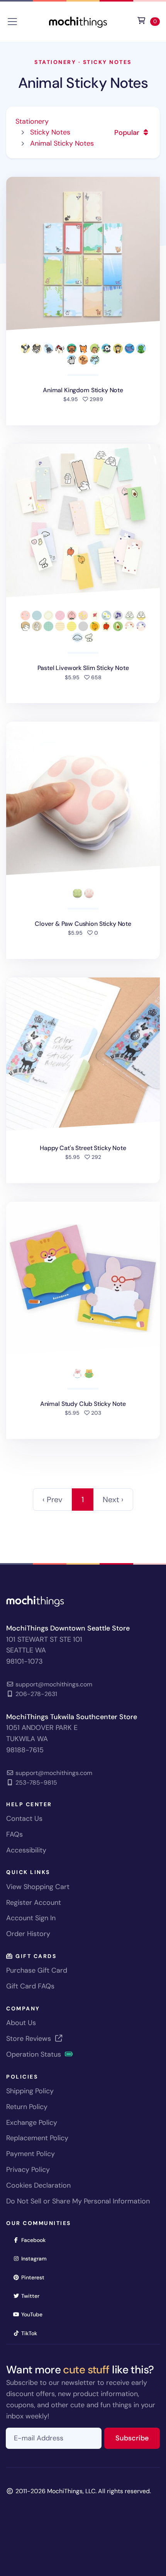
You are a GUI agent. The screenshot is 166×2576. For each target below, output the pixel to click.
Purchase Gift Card (37, 1970)
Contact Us (24, 1819)
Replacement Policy (37, 2138)
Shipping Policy (30, 2091)
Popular (128, 133)
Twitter (33, 2296)
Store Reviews (30, 2039)
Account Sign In (31, 1918)
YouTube (34, 2314)
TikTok (32, 2333)
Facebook (36, 2240)
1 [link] (83, 1500)
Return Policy (27, 2107)
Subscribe (138, 2438)
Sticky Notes (107, 62)
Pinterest (35, 2277)
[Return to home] (78, 21)
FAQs (14, 1834)
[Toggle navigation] (12, 22)
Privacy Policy (28, 2170)
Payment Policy (30, 2154)
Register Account (34, 1903)
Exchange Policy (32, 2123)
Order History (28, 1934)
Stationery (55, 62)
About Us (21, 2023)
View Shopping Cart (38, 1887)
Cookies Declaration (38, 2185)
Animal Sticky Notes (83, 83)
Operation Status (35, 2054)
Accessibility (26, 1850)
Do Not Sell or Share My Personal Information (78, 2201)
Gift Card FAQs (30, 1986)
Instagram (36, 2258)
